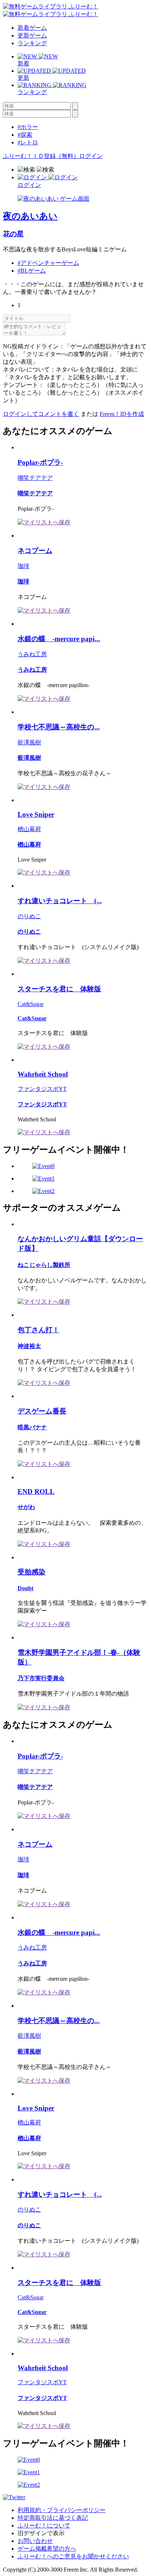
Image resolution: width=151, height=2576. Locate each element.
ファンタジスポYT (42, 1089)
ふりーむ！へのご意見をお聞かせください (73, 2556)
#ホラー (28, 127)
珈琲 (23, 566)
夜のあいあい (30, 216)
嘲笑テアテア (35, 478)
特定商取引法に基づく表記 (53, 2518)
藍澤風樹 (29, 742)
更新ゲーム (32, 35)
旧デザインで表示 (41, 2533)
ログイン (91, 156)
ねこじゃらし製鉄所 (44, 1265)
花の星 (13, 234)
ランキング (32, 43)
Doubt (25, 1588)
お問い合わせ (35, 2541)
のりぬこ (29, 916)
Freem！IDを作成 (122, 414)
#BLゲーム (32, 271)
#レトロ (28, 142)
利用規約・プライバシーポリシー (62, 2510)
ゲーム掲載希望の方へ (47, 2549)
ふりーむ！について (44, 2525)
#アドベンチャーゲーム (48, 263)
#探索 (25, 135)
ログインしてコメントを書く (41, 414)
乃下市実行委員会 (41, 1678)
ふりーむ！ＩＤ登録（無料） (41, 156)
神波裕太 (29, 1346)
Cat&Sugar (31, 1004)
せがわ (26, 1507)
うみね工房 (32, 654)
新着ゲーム (32, 28)
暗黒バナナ (32, 1427)
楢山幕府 (29, 829)
